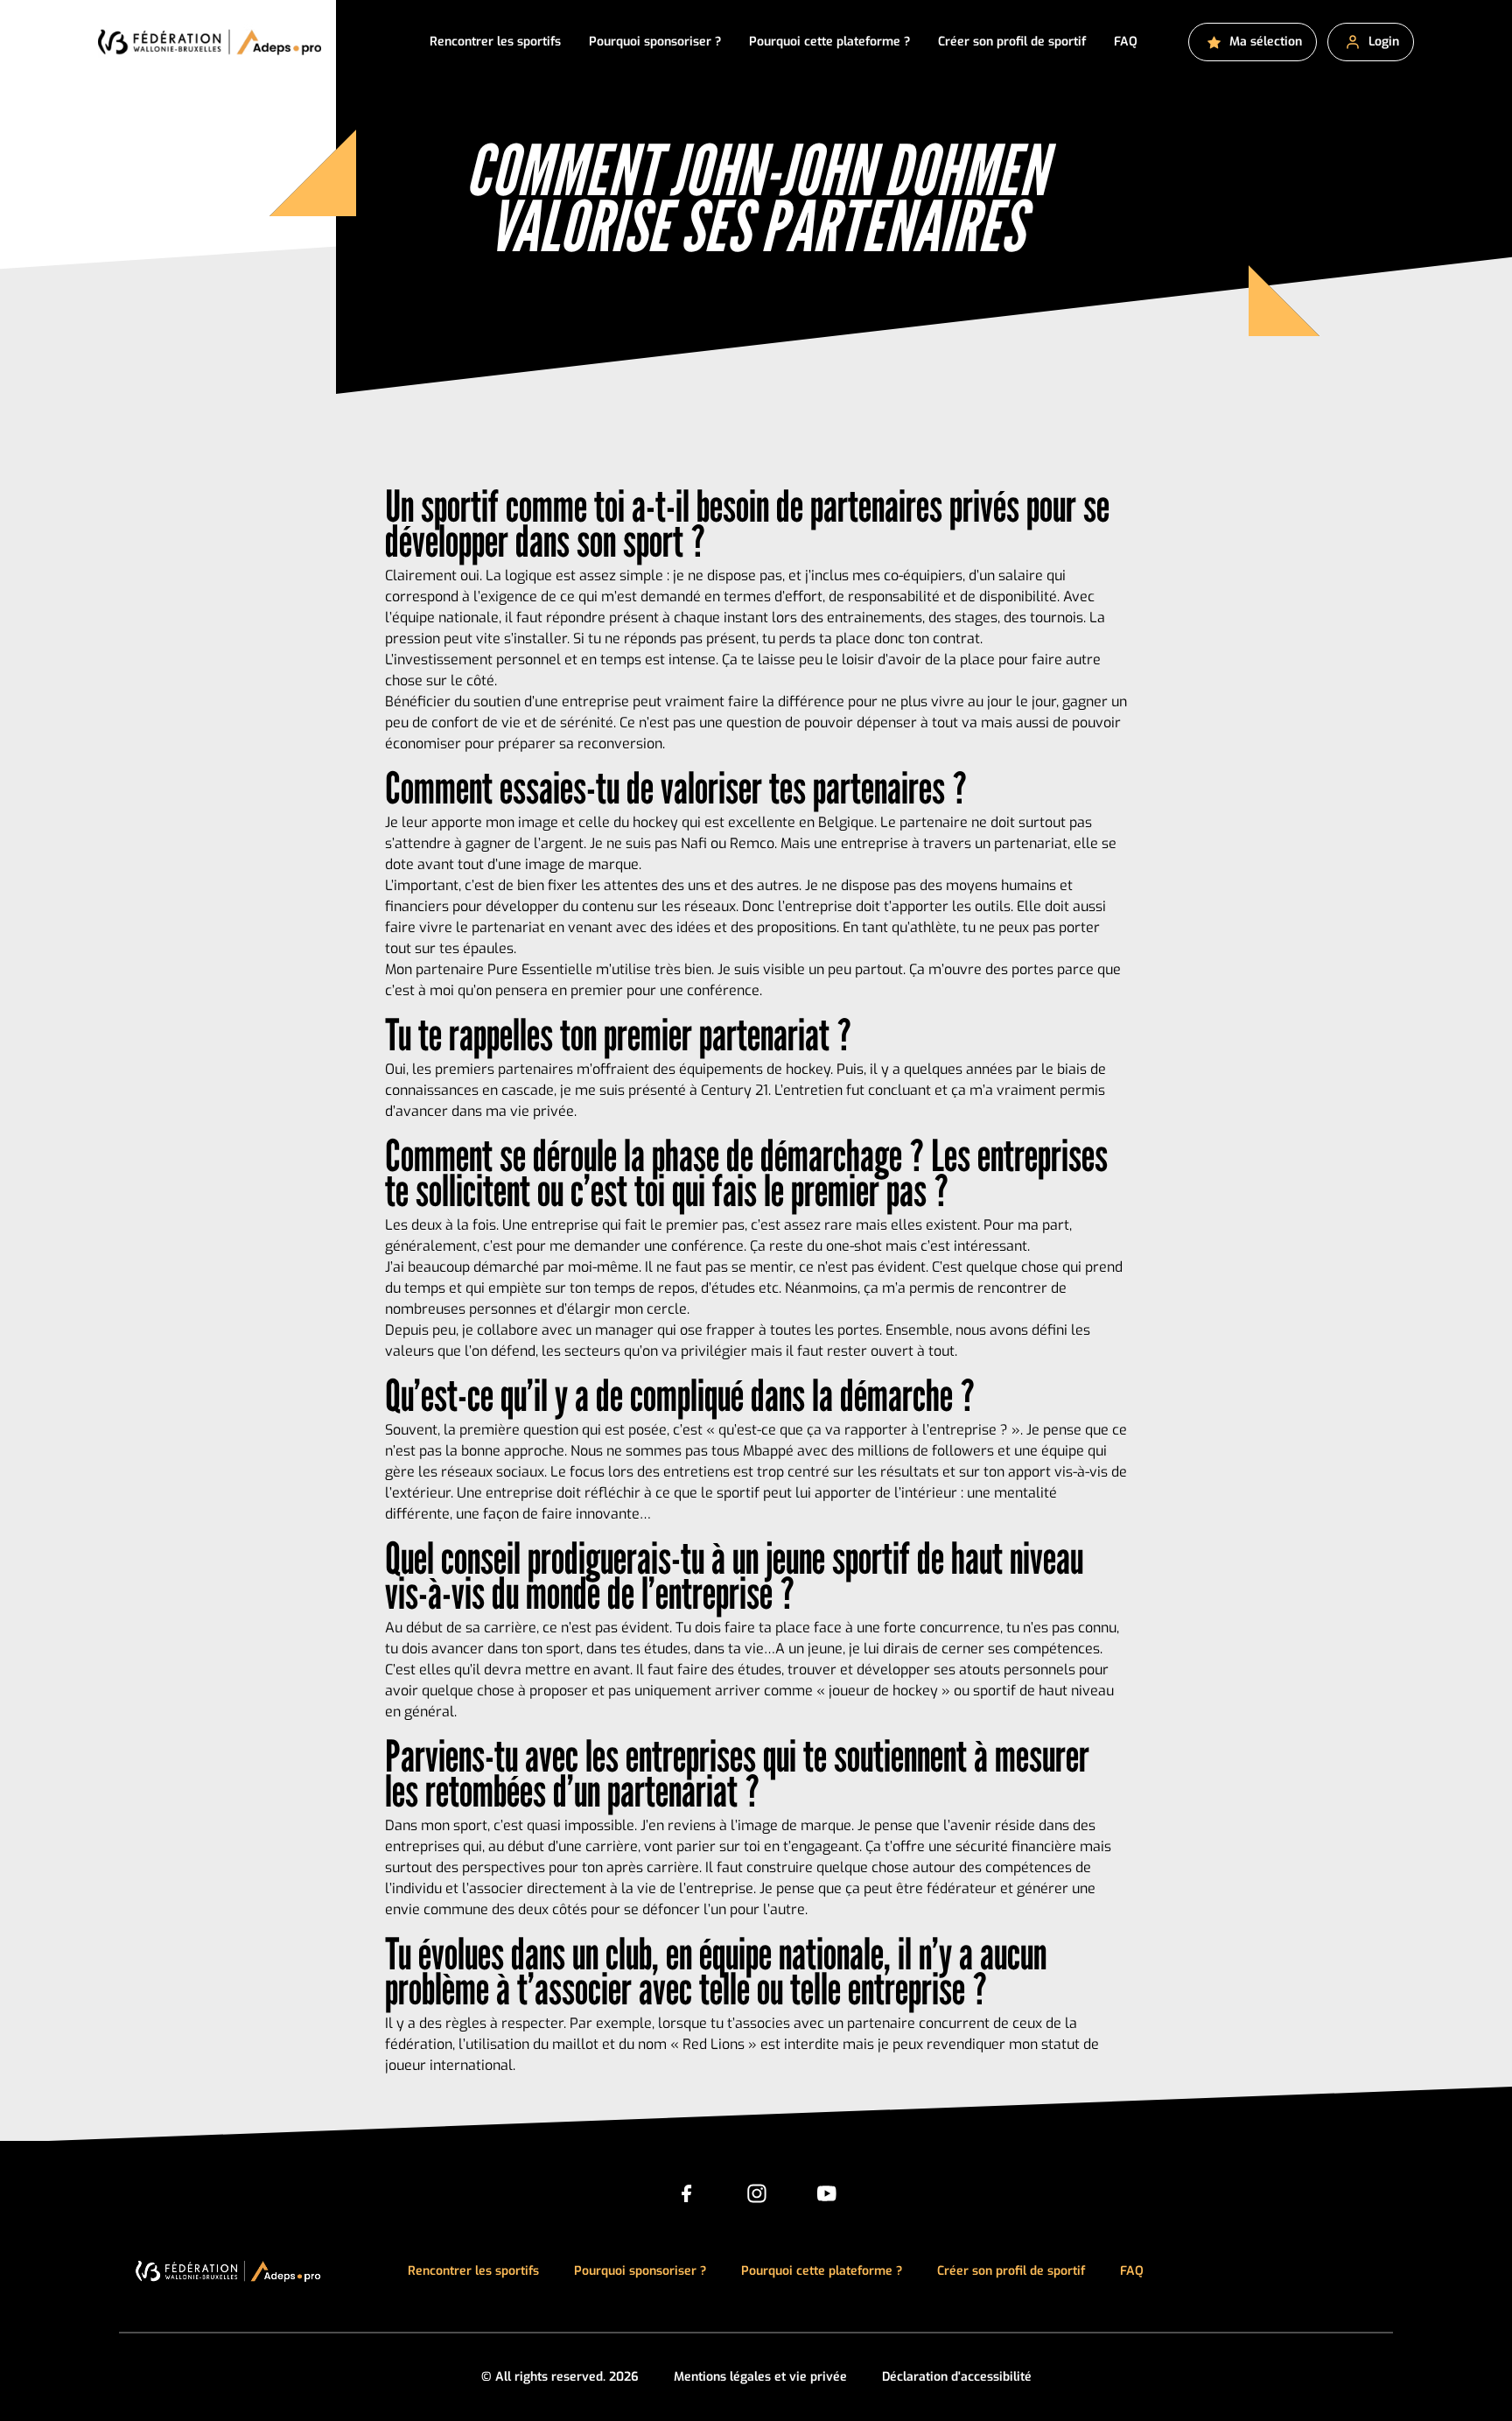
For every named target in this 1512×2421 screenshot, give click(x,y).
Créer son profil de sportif (1012, 42)
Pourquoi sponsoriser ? (655, 42)
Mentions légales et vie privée (760, 2377)
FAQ (1126, 42)
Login (1384, 42)
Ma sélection (1266, 42)
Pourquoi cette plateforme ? (829, 42)
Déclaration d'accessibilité (957, 2377)
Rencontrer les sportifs (495, 42)
